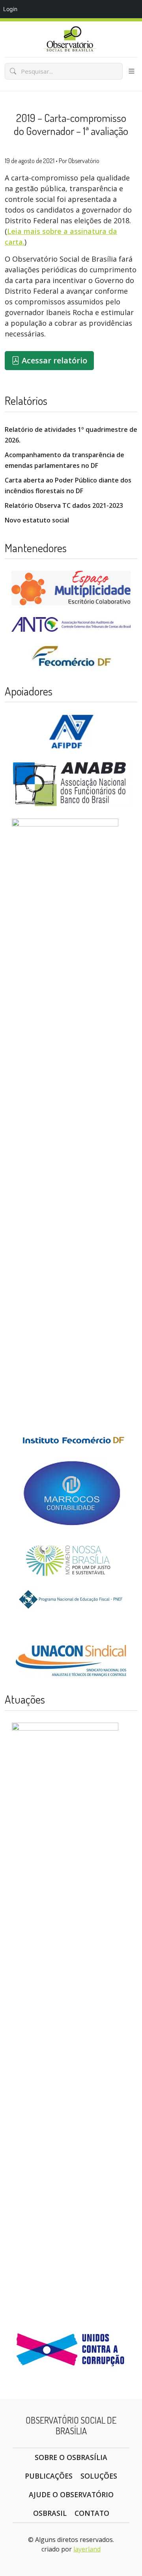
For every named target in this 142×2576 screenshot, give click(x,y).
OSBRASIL (50, 2513)
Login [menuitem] (10, 9)
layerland (87, 2549)
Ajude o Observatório (71, 2494)
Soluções (99, 2476)
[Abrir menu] (132, 71)
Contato (92, 2513)
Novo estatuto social (37, 520)
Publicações (49, 2476)
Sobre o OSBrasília (71, 2457)
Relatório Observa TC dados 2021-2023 (64, 505)
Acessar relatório (53, 360)
